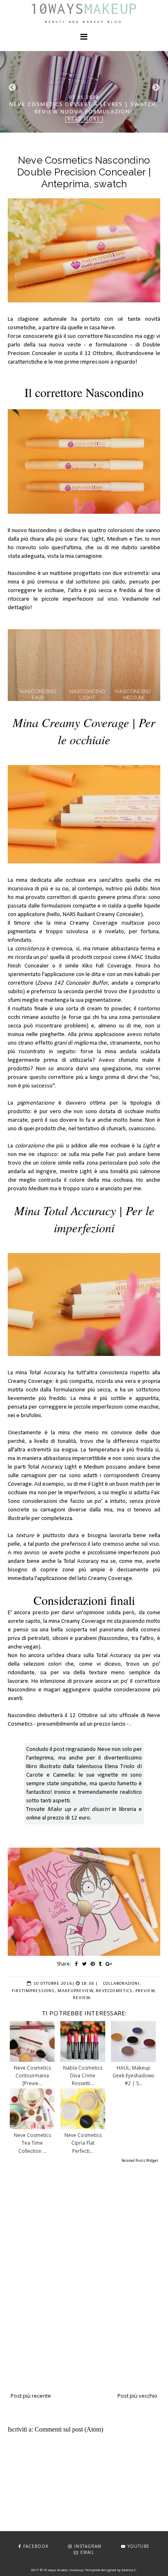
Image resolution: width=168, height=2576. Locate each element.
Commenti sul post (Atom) (69, 2429)
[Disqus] (84, 2268)
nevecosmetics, (115, 1991)
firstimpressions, (34, 1991)
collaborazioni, (122, 1984)
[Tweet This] (84, 1964)
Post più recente (31, 2396)
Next (156, 88)
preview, (146, 1991)
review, (82, 1998)
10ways (84, 9)
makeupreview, (76, 1991)
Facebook (36, 2546)
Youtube (139, 2546)
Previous (12, 88)
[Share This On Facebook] (76, 1964)
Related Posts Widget (140, 2160)
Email (87, 2552)
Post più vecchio (137, 2396)
